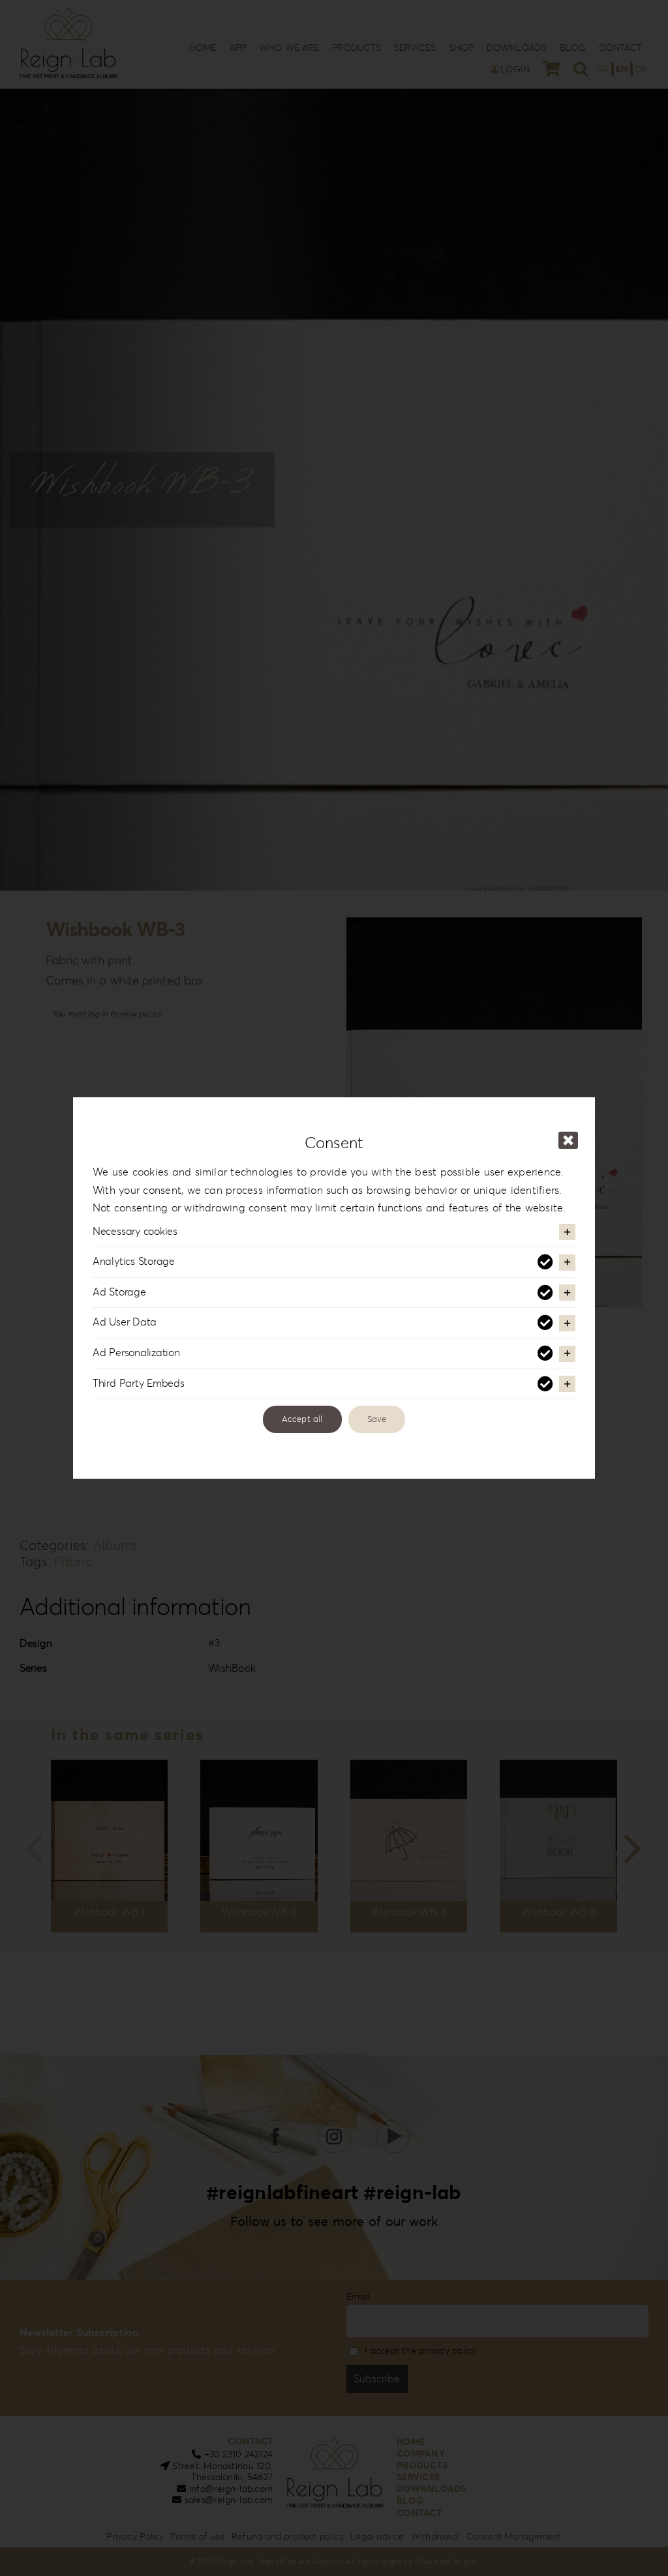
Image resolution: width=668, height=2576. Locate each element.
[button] (334, 1232)
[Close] (568, 1140)
